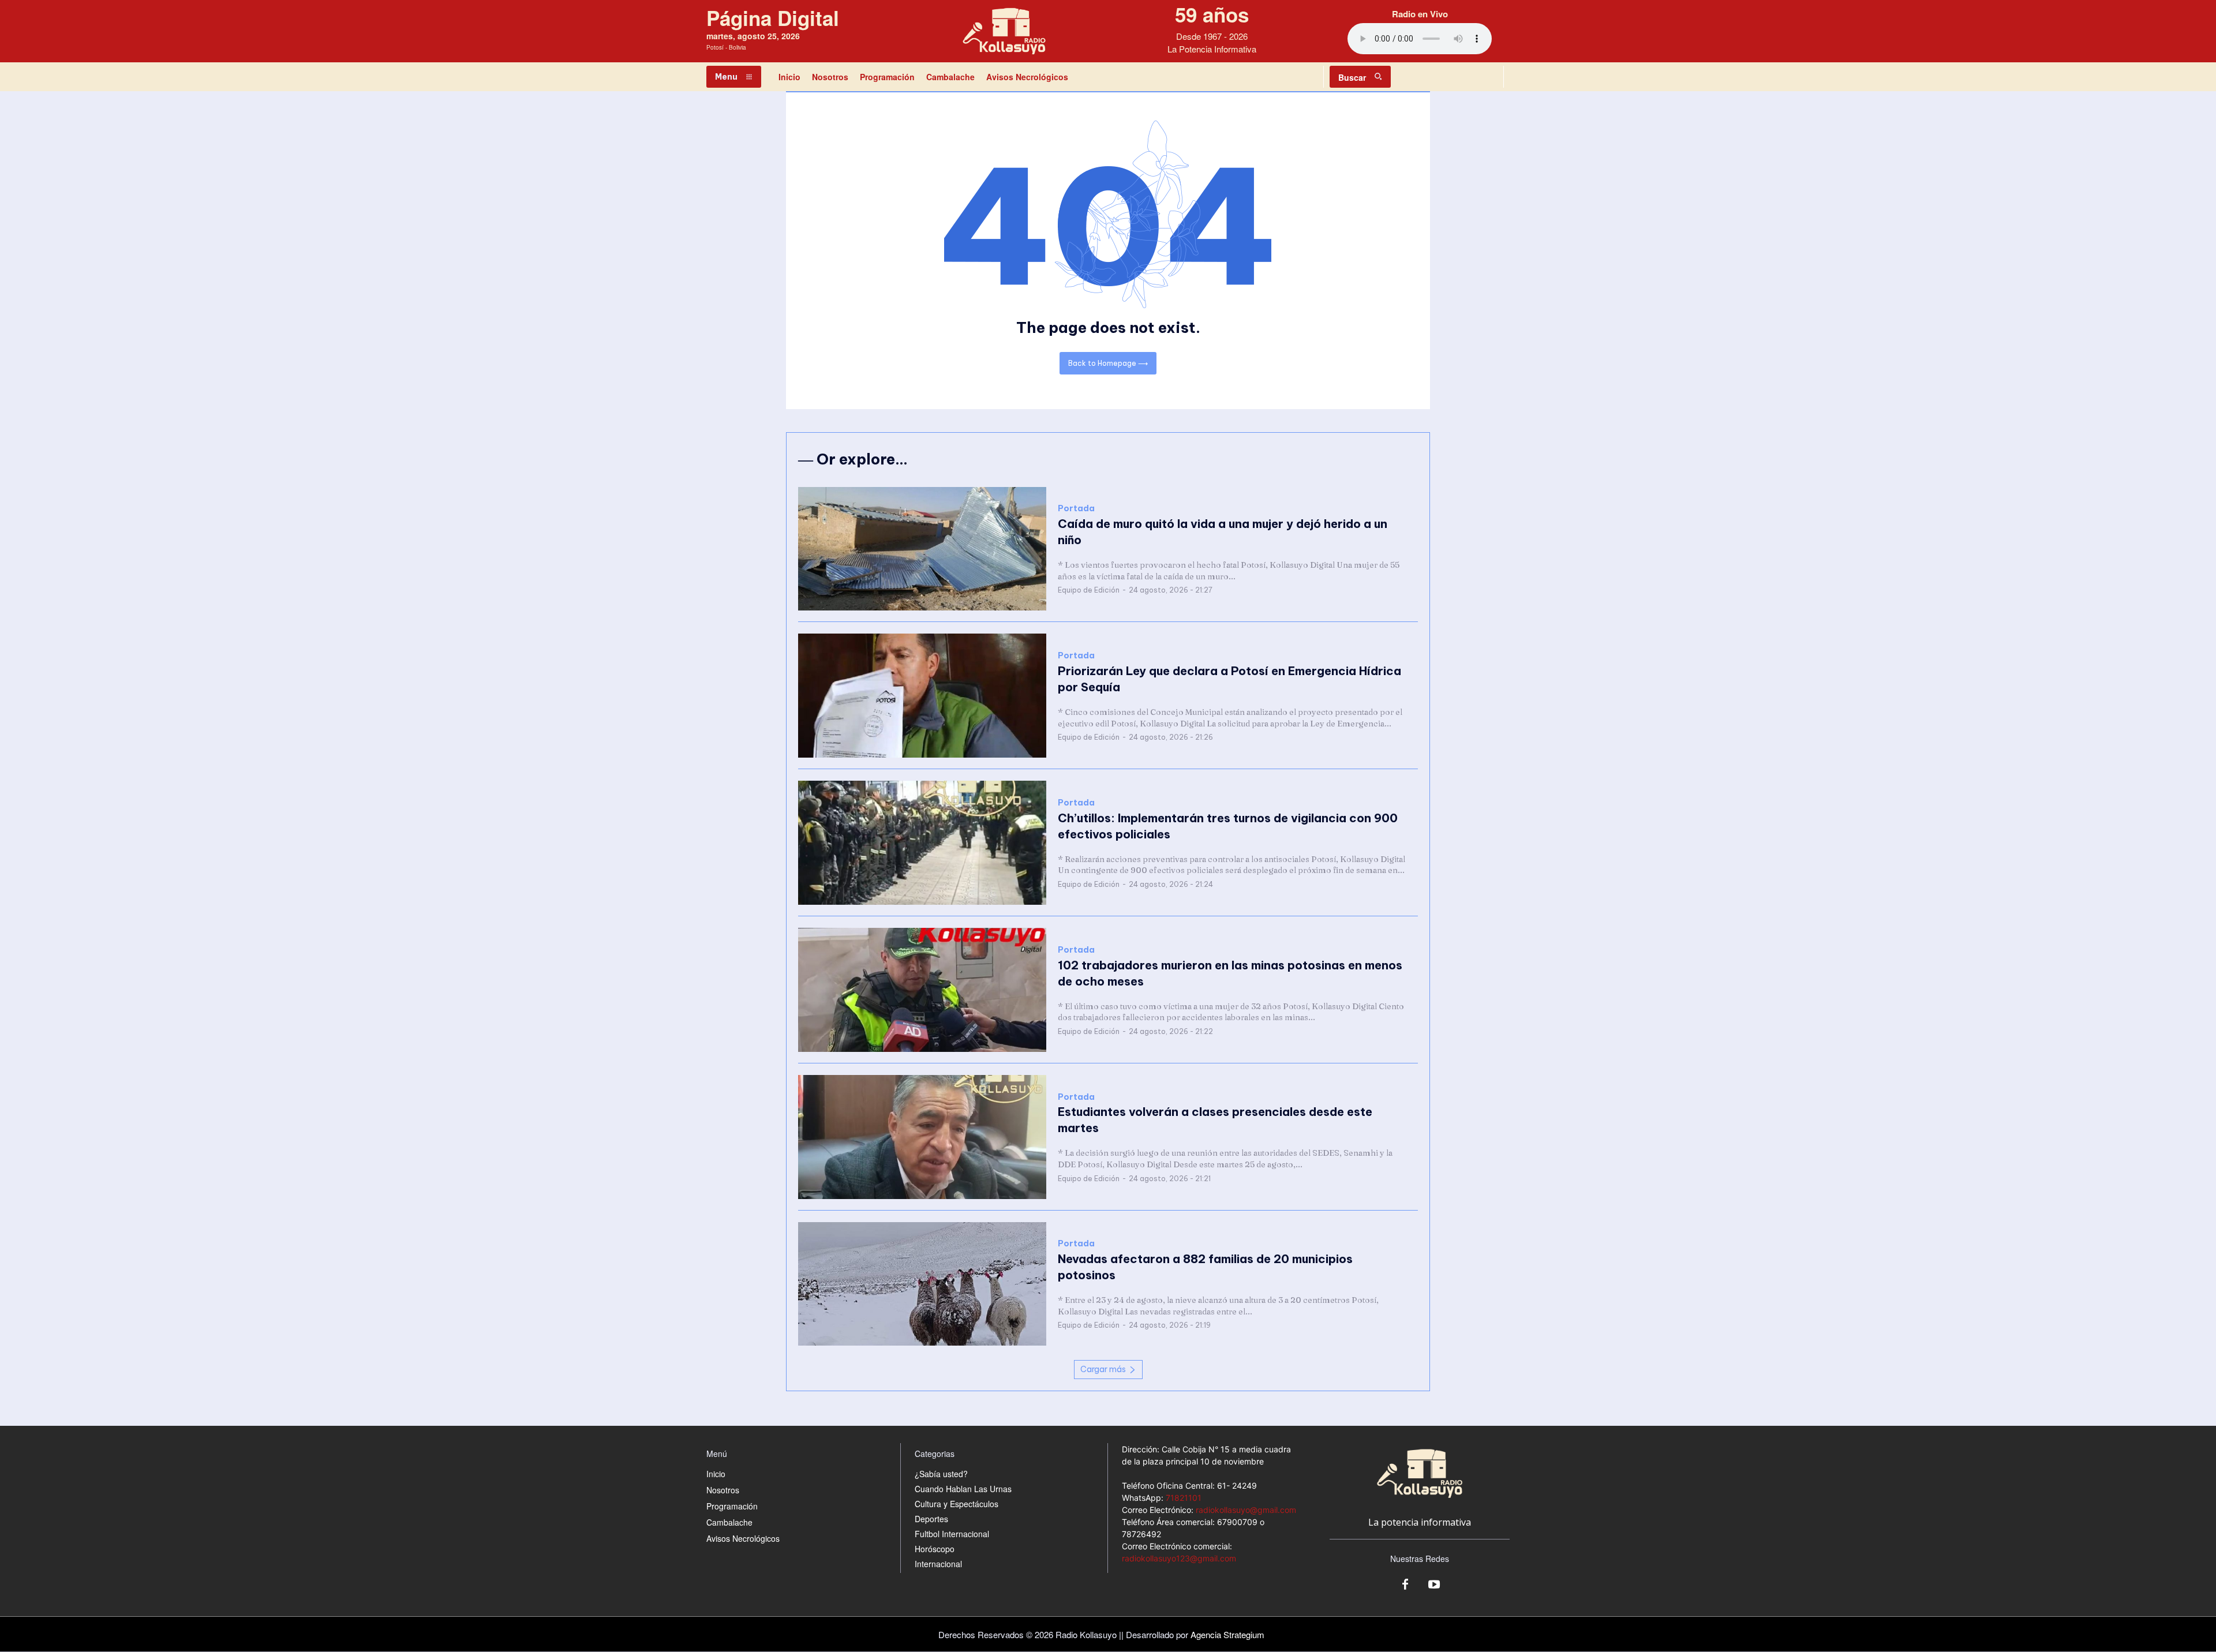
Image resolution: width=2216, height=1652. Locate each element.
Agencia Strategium (1227, 1634)
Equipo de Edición (1089, 590)
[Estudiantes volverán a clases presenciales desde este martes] (922, 1137)
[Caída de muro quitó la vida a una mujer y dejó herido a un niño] (922, 549)
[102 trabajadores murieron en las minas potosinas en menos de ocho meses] (922, 990)
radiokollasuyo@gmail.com (1246, 1510)
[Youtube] (1434, 1585)
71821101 (1184, 1498)
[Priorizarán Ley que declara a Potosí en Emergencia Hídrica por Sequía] (922, 696)
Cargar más (1103, 1369)
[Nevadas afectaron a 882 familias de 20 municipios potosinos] (922, 1284)
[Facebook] (1405, 1585)
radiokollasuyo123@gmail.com (1179, 1558)
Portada (1076, 509)
